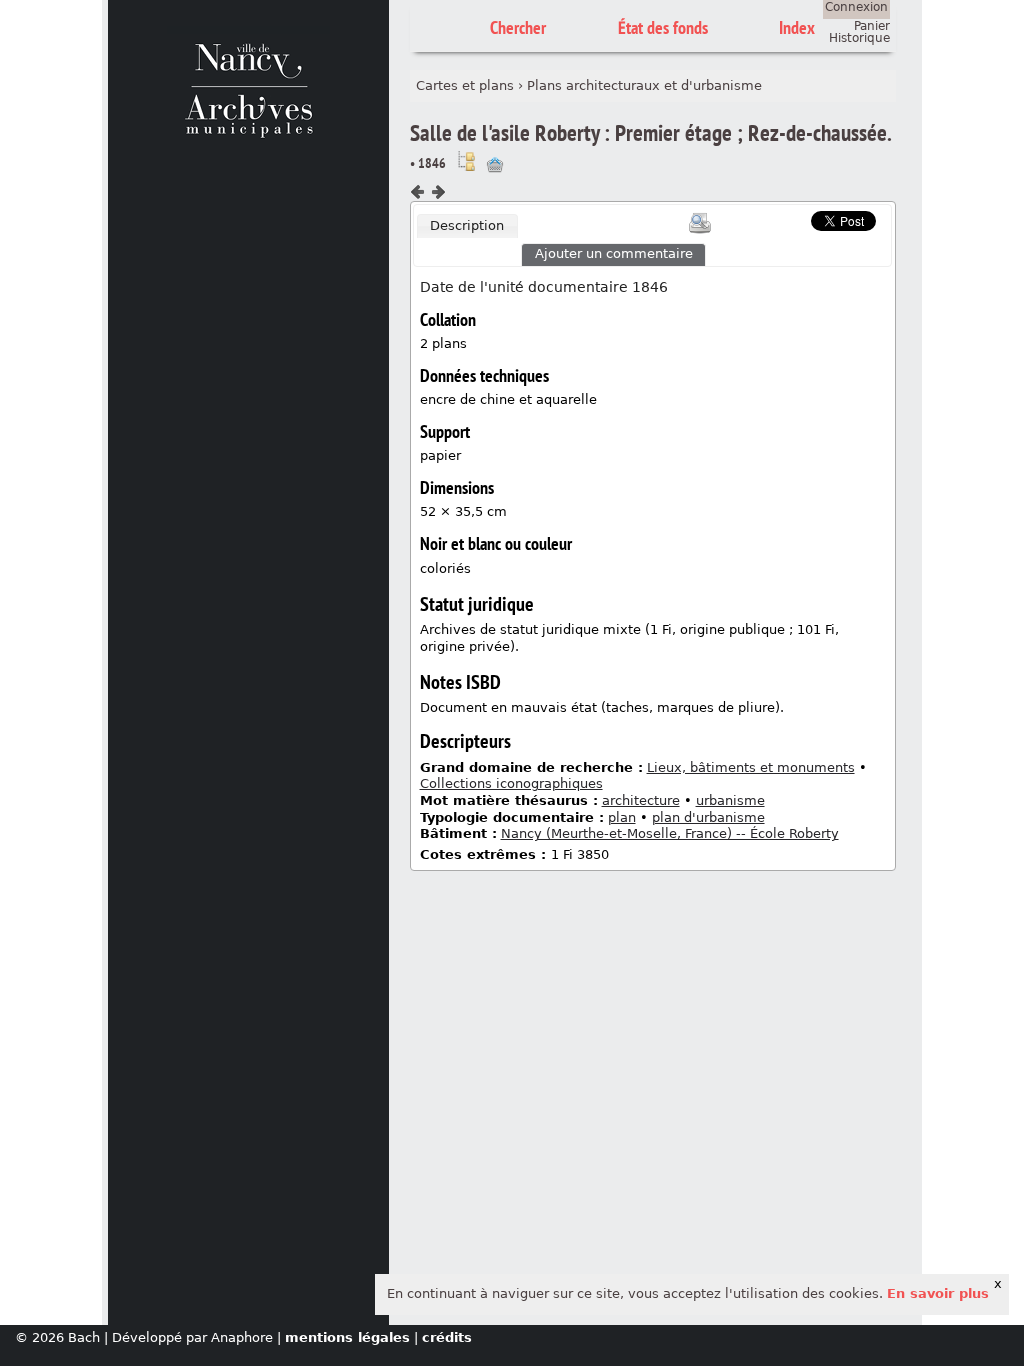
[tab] (468, 226)
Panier (872, 26)
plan (622, 817)
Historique (859, 38)
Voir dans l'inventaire (466, 161)
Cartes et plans (465, 85)
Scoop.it (780, 218)
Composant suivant (438, 192)
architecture (641, 800)
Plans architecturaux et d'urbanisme (644, 85)
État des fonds (663, 27)
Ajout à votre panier (495, 165)
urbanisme (730, 800)
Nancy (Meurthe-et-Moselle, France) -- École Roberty (670, 833)
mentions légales (347, 1337)
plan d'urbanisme (708, 817)
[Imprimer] (700, 223)
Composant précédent (418, 192)
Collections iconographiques (511, 783)
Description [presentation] (467, 225)
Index (797, 27)
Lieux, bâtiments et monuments (751, 767)
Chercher (518, 27)
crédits (447, 1337)
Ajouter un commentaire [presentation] (614, 253)
